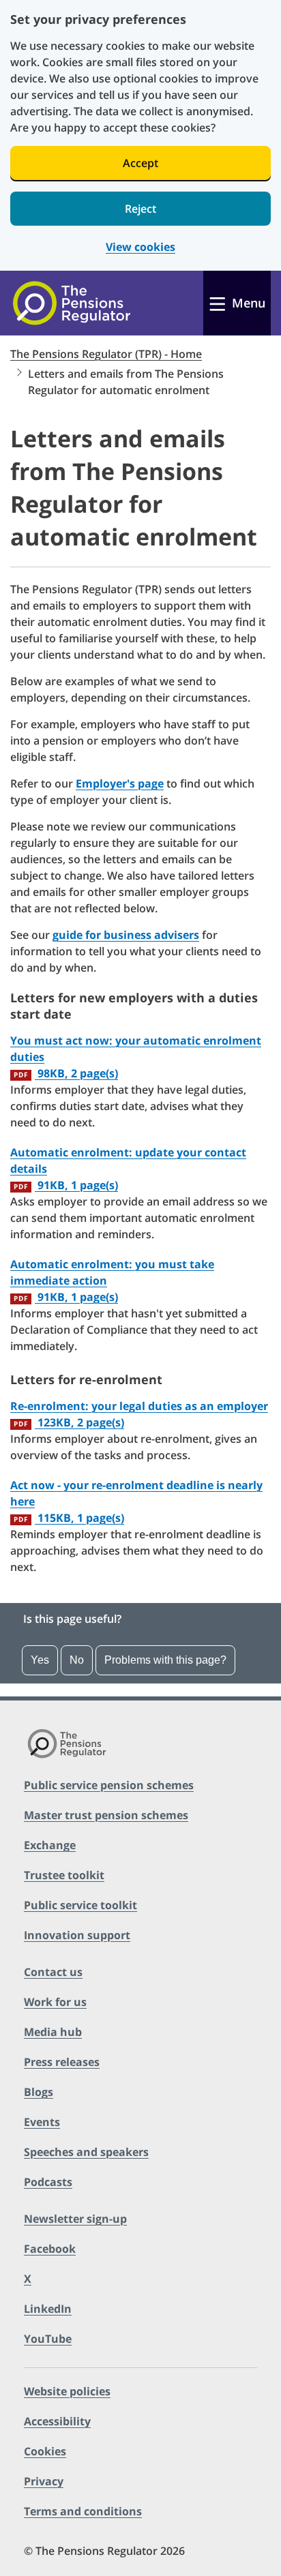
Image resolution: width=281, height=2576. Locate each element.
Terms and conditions (83, 2511)
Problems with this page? (165, 1660)
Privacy (44, 2481)
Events (42, 2122)
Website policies (67, 2391)
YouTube (48, 2339)
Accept (140, 163)
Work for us (55, 2002)
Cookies (45, 2451)
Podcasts (48, 2182)
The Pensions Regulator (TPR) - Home (106, 354)
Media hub (53, 2032)
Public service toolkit (80, 1905)
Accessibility (57, 2421)
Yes (40, 1660)
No (77, 1660)
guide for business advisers (126, 935)
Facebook (50, 2249)
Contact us (53, 1972)
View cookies (140, 247)
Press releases (62, 2062)
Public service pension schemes (109, 1785)
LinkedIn (48, 2309)
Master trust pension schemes (106, 1815)
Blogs (39, 2092)
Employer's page (120, 783)
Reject (140, 209)
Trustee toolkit (64, 1875)
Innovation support (77, 1935)
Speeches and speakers (86, 2152)
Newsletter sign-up (75, 2219)
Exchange (50, 1845)
